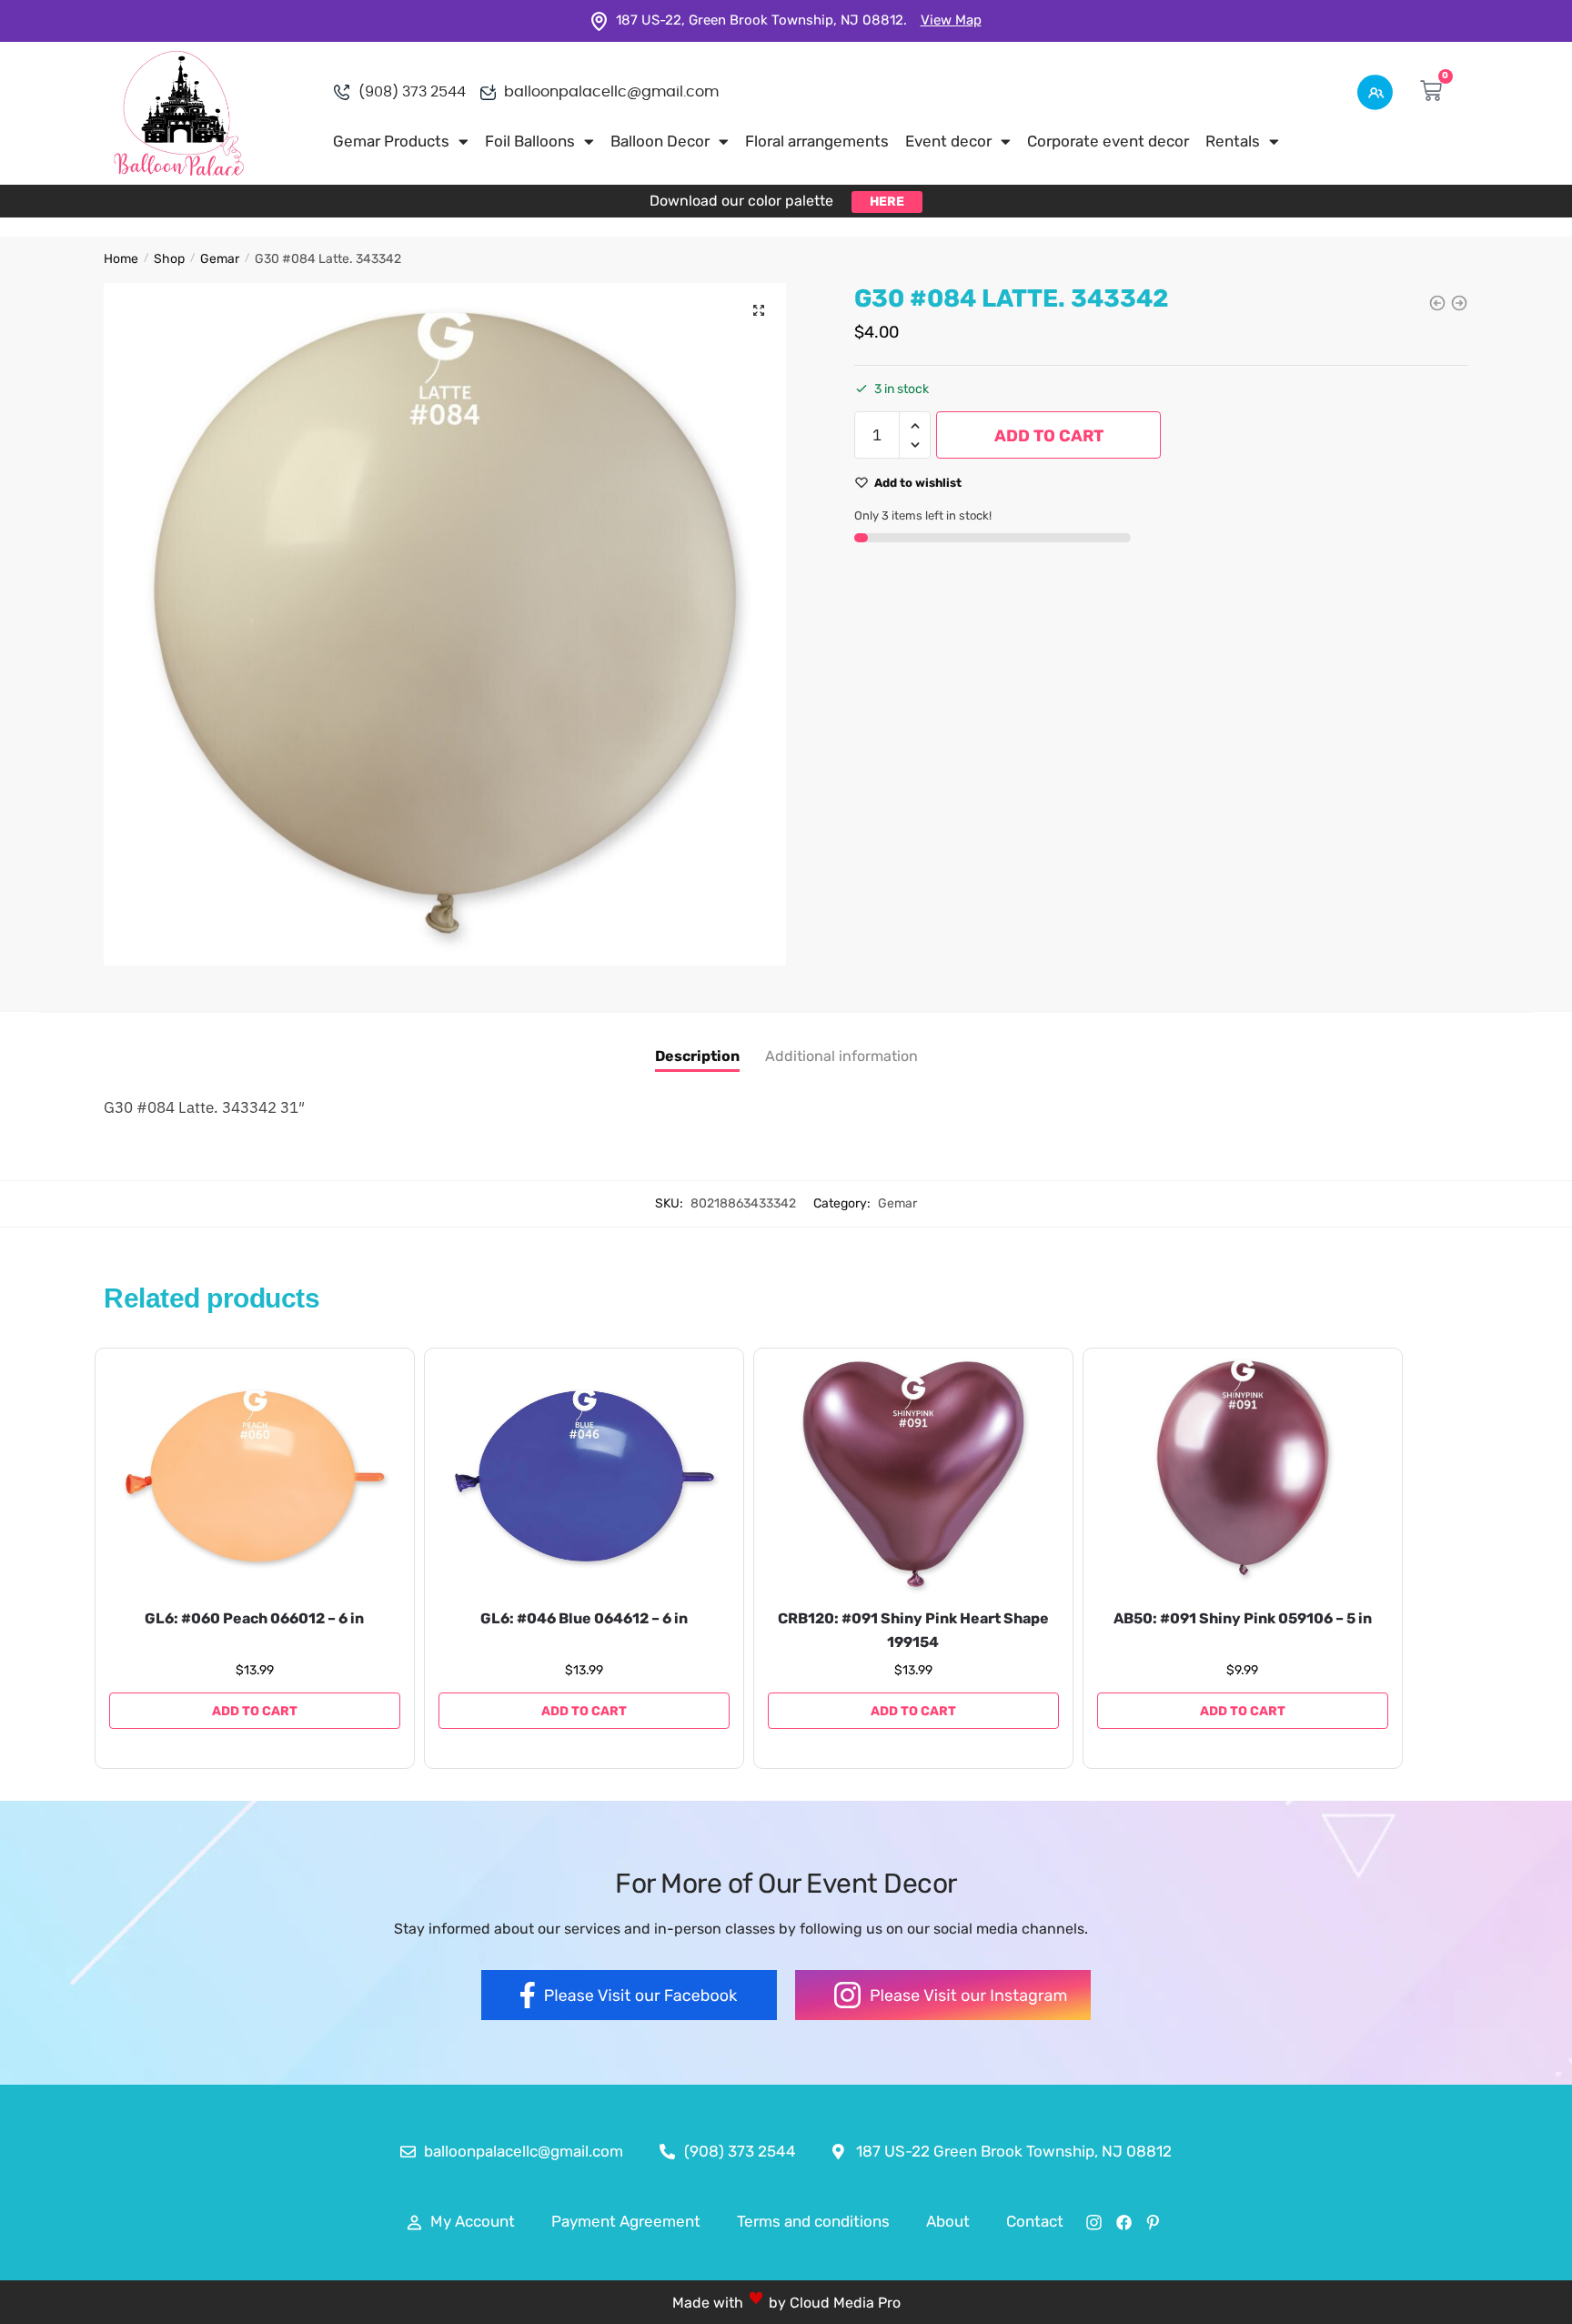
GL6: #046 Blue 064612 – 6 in (584, 1618)
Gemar (220, 259)
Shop (169, 259)
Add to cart (1049, 436)
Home (121, 259)
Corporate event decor (1108, 141)
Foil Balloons (530, 141)
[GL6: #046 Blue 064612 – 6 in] (584, 1476)
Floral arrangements (817, 141)
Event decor (948, 141)
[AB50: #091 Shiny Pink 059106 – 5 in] (1243, 1476)
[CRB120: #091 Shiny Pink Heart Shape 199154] (913, 1476)
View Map (951, 20)
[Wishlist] (373, 1385)
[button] (759, 310)
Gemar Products (391, 141)
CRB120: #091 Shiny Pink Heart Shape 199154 (913, 1630)
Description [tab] (697, 1056)
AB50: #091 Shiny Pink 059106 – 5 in (1243, 1618)
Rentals (1233, 141)
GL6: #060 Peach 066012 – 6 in (254, 1618)
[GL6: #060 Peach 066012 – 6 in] (255, 1476)
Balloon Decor (660, 141)
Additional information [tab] (841, 1056)
